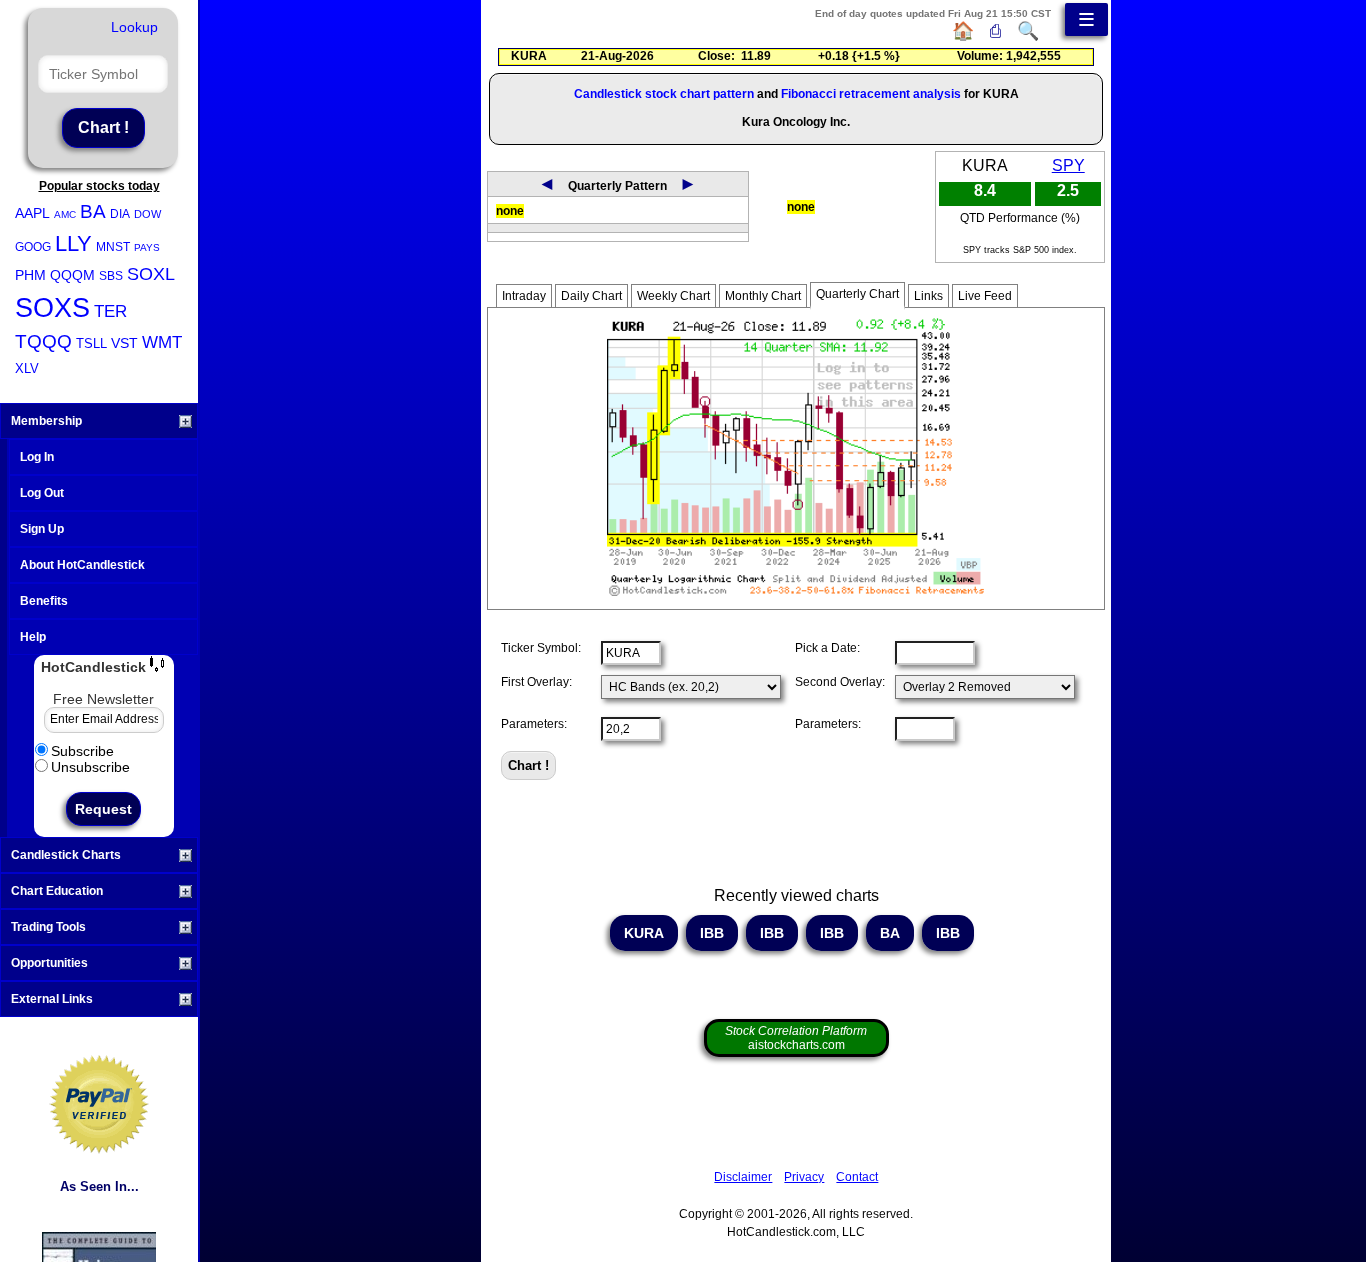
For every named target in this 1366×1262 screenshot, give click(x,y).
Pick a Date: (827, 648)
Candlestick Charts (66, 855)
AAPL (32, 213)
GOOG (33, 247)
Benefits (44, 601)
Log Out (42, 493)
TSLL (91, 343)
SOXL (151, 274)
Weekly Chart (673, 296)
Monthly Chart (763, 296)
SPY (1068, 165)
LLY (73, 243)
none (510, 211)
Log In (37, 457)
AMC (65, 214)
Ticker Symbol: (541, 648)
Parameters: (534, 724)
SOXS (52, 308)
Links (928, 296)
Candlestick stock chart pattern (664, 94)
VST (124, 343)
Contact (857, 1177)
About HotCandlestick (82, 565)
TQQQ (43, 341)
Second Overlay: (840, 682)
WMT (162, 342)
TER (110, 311)
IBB (712, 933)
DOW (147, 214)
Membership (46, 421)
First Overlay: (536, 682)
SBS (111, 276)
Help (33, 637)
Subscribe (82, 751)
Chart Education (57, 891)
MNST (113, 247)
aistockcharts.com (796, 1038)
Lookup (134, 27)
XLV (27, 368)
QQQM (72, 275)
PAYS (147, 247)
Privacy (804, 1177)
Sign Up (42, 529)
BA (93, 211)
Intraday (524, 296)
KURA (644, 933)
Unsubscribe (90, 767)
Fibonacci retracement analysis (871, 94)
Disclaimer (743, 1177)
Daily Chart (591, 296)
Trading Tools (48, 927)
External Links (52, 999)
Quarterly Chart (857, 294)
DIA (120, 214)
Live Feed (985, 296)
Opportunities (49, 963)
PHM (30, 275)
